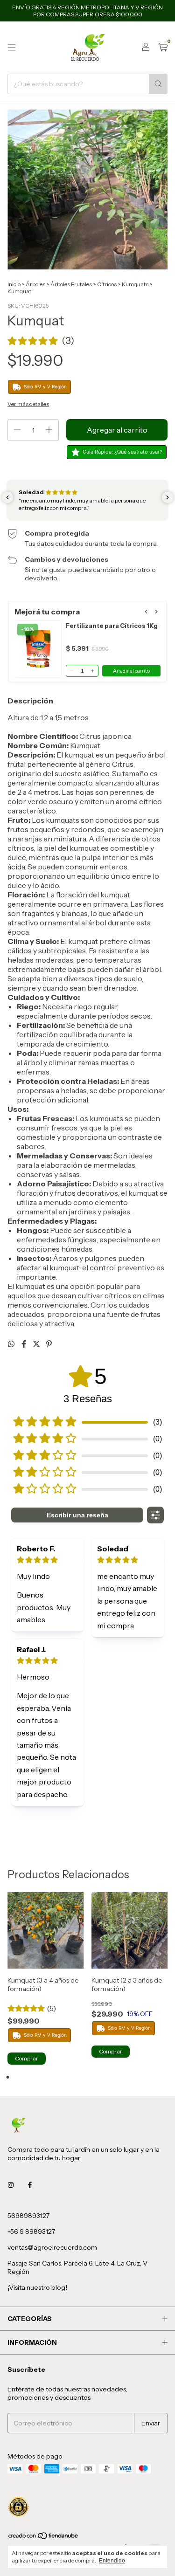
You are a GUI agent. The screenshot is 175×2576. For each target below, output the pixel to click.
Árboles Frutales (71, 284)
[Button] (155, 1515)
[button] (41, 341)
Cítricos (107, 284)
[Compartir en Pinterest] (49, 1344)
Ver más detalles (28, 404)
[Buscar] (158, 84)
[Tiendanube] (44, 2538)
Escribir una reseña (77, 1515)
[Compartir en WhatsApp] (12, 1344)
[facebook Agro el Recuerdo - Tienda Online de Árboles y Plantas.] (30, 2185)
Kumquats (135, 284)
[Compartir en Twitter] (37, 1344)
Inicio (14, 284)
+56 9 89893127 (31, 2232)
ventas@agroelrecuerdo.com (52, 2247)
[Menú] (12, 48)
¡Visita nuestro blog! (37, 2287)
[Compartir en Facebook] (24, 1344)
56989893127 (28, 2216)
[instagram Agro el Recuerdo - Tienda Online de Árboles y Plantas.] (11, 2185)
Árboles (35, 284)
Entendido (112, 2561)
